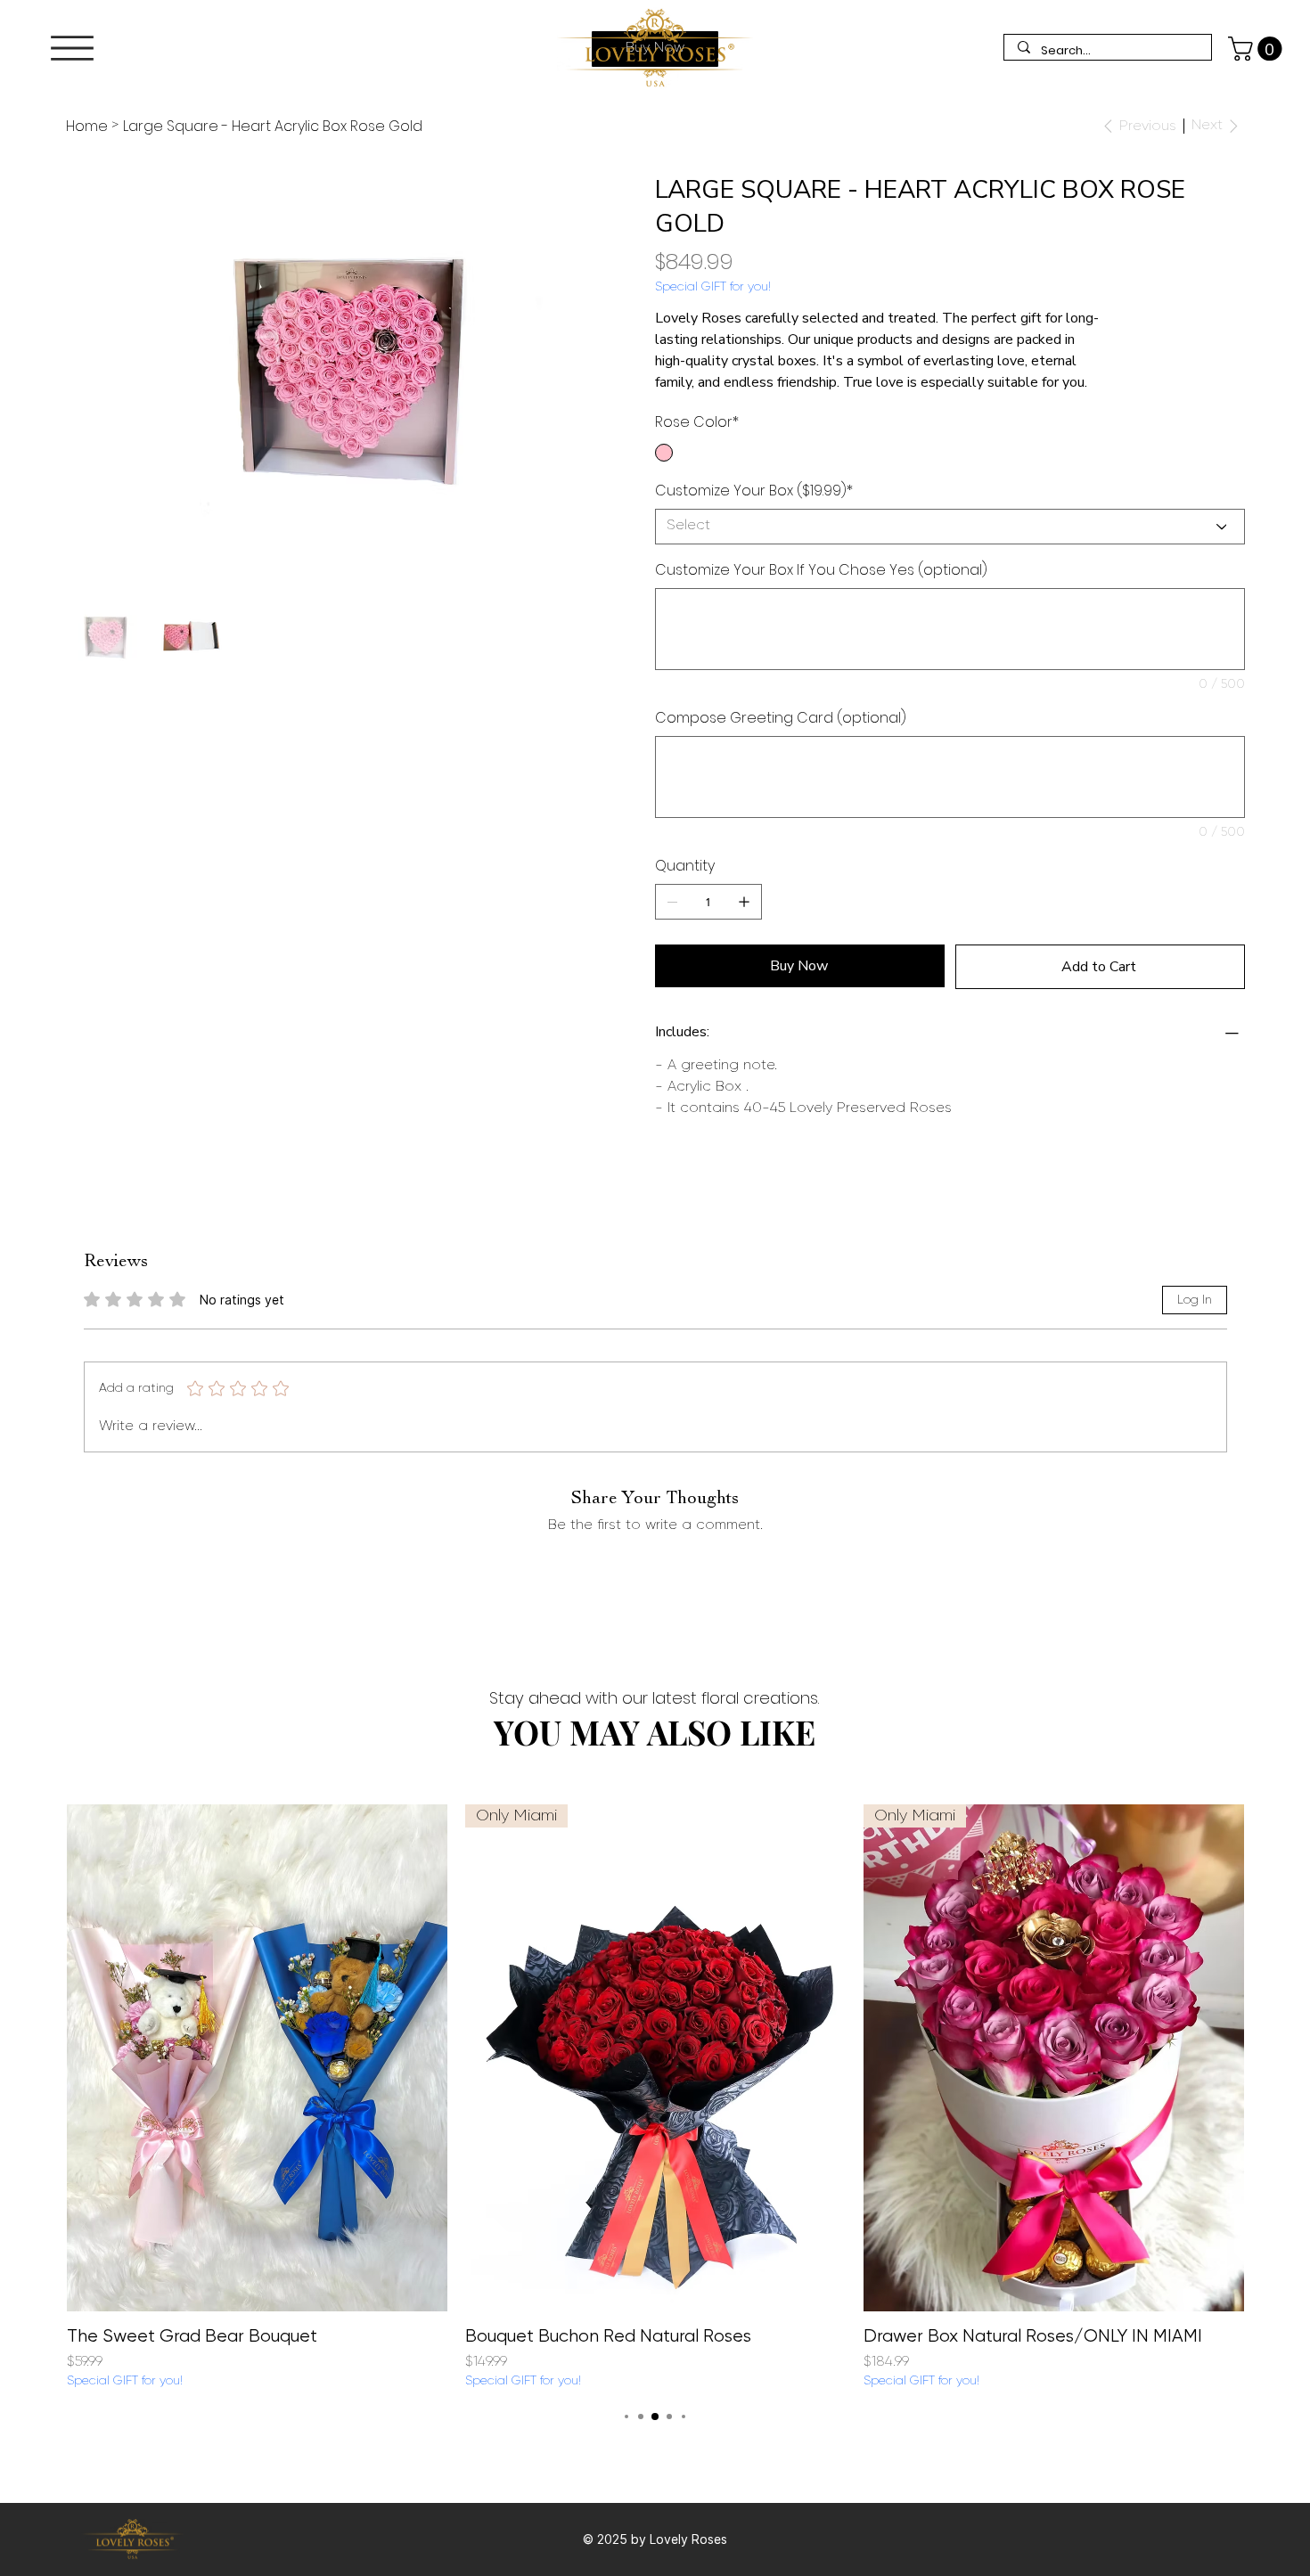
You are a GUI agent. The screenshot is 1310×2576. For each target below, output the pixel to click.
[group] (655, 2098)
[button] (1258, 49)
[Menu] (72, 48)
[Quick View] (257, 2058)
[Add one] (744, 902)
